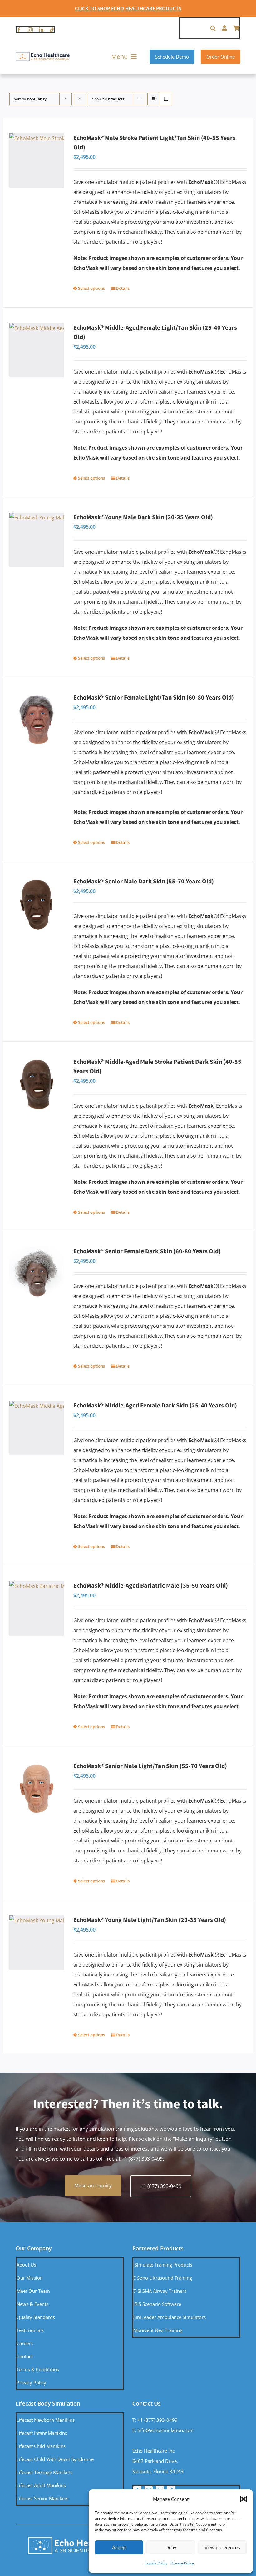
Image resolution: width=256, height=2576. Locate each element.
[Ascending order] (80, 99)
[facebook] (19, 30)
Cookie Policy (156, 2563)
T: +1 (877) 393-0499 (155, 2420)
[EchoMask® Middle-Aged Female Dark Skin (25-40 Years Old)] (37, 1428)
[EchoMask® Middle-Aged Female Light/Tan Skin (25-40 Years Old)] (37, 350)
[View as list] (166, 99)
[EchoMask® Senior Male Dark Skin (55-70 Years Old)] (37, 904)
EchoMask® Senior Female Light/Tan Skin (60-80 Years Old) (154, 698)
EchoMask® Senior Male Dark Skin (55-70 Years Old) (144, 882)
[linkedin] (41, 30)
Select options (91, 288)
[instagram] (30, 30)
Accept (119, 2547)
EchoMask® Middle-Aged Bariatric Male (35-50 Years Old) (151, 1586)
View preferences (222, 2547)
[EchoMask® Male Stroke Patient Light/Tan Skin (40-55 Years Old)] (37, 161)
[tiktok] (52, 30)
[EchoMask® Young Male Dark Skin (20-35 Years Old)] (37, 540)
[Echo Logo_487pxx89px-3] (43, 54)
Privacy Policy (182, 2563)
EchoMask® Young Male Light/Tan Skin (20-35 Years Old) (150, 1920)
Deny (171, 2547)
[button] (244, 2499)
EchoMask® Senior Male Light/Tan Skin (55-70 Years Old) (150, 1766)
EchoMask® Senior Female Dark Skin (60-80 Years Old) (147, 1251)
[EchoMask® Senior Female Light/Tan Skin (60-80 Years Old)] (37, 720)
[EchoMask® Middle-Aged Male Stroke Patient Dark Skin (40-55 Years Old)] (37, 1085)
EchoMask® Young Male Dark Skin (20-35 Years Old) (143, 517)
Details (123, 288)
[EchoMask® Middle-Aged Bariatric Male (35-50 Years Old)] (37, 1608)
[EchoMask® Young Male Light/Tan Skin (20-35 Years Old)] (37, 1943)
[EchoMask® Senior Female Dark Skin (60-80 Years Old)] (37, 1274)
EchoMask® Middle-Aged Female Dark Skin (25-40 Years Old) (155, 1406)
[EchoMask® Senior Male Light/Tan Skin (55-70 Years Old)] (37, 1789)
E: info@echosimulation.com (163, 2430)
